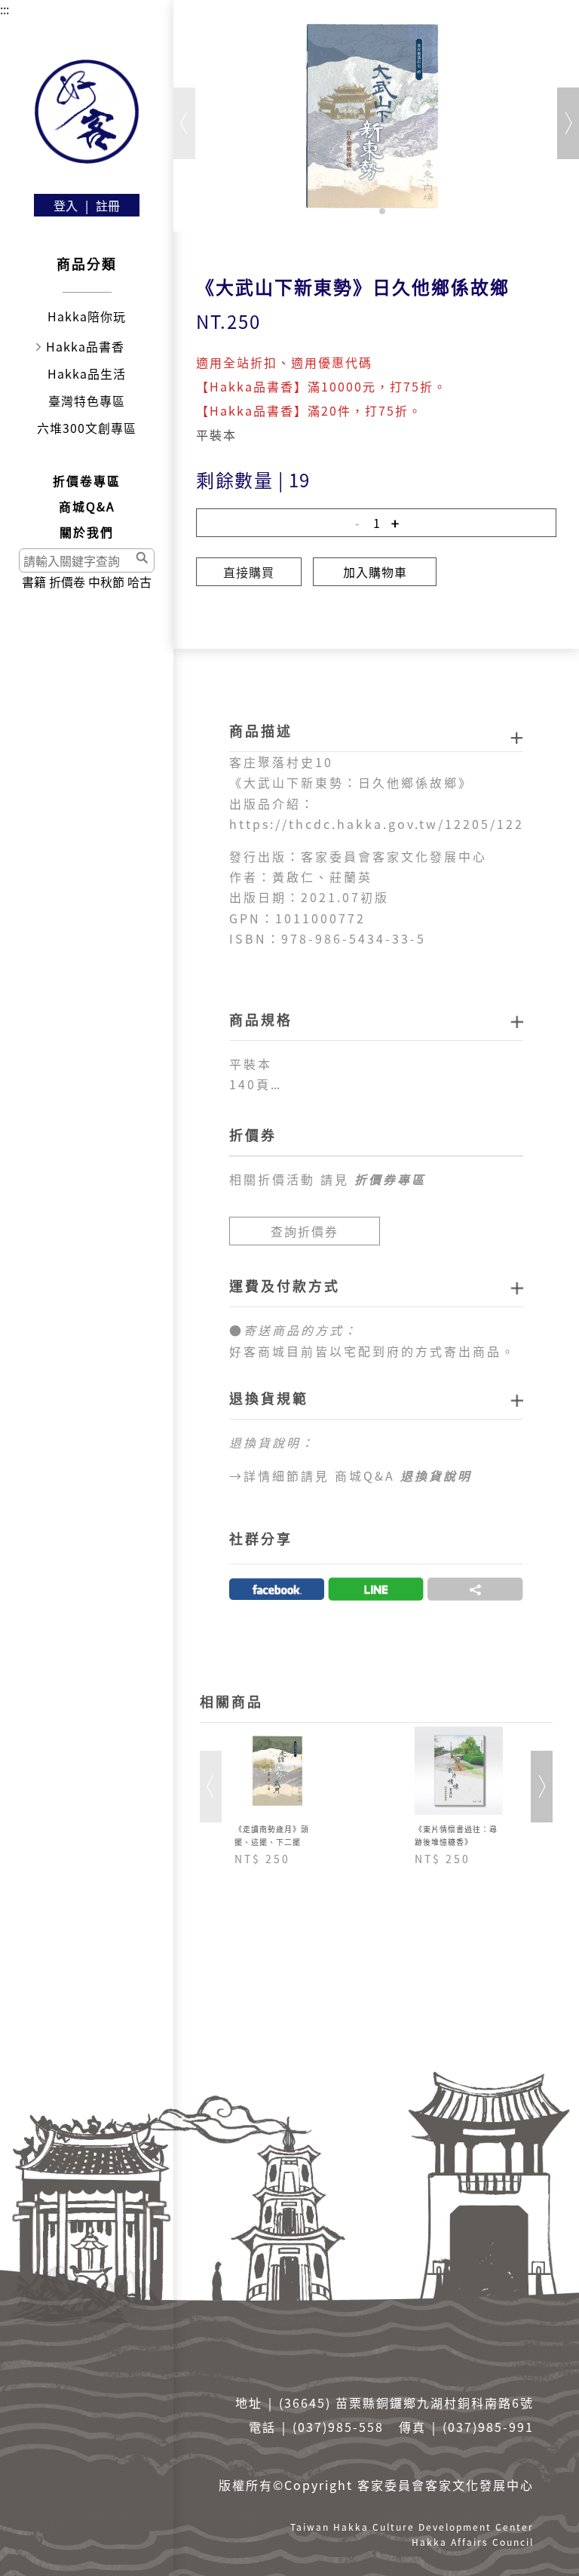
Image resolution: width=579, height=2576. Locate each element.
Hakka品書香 (85, 346)
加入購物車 (375, 572)
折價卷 (67, 582)
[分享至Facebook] (277, 1589)
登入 (66, 205)
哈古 (139, 582)
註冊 (108, 205)
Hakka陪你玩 (87, 316)
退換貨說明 (436, 1475)
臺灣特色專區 (87, 401)
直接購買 (249, 572)
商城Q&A (87, 506)
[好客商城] (87, 112)
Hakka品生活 (87, 373)
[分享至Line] (376, 1589)
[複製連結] (475, 1589)
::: (5, 9)
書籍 (34, 582)
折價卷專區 (87, 481)
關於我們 (87, 532)
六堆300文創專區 (87, 428)
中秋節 (106, 582)
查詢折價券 (305, 1231)
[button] (370, 211)
